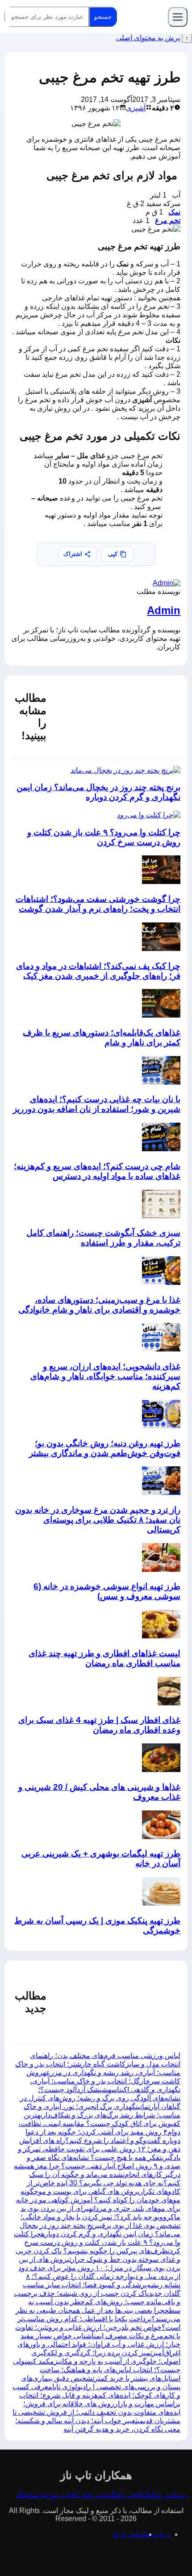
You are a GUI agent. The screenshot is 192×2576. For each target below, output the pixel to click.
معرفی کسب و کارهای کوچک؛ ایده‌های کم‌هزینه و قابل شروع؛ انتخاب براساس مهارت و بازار (96, 2395)
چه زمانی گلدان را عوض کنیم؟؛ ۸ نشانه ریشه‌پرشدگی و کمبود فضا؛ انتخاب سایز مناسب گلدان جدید (102, 2285)
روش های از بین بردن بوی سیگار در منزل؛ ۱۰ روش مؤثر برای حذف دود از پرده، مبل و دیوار (99, 2268)
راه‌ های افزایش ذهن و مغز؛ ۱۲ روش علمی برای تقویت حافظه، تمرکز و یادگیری (99, 2149)
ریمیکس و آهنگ (165, 2495)
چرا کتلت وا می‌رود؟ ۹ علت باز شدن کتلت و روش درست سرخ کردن (97, 2242)
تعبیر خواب (93, 2495)
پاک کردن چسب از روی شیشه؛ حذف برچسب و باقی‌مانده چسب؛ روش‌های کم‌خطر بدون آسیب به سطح (97, 2302)
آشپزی (136, 108)
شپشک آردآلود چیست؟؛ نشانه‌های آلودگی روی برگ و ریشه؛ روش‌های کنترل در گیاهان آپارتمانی (100, 2098)
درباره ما (157, 2534)
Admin (164, 610)
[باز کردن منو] (178, 17)
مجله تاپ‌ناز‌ (142, 17)
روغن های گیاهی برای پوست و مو (88, 2191)
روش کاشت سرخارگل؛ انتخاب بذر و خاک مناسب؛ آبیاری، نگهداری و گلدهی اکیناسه (103, 2081)
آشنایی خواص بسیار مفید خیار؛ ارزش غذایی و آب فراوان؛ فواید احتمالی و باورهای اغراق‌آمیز (99, 2344)
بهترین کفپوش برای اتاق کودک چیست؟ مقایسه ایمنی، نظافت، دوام (99, 2124)
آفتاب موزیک (58, 2495)
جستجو (103, 17)
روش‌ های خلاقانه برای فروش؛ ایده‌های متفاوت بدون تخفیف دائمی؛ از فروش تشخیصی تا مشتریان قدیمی (96, 2412)
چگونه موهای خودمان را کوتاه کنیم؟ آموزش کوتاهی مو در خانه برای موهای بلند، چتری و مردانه (98, 2200)
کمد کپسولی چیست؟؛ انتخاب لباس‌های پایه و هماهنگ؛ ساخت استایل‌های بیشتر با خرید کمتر (97, 2370)
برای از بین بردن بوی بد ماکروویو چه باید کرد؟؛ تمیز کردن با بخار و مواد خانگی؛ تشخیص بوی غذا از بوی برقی (100, 2217)
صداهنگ (27, 2495)
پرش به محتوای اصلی (148, 38)
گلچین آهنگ (126, 2495)
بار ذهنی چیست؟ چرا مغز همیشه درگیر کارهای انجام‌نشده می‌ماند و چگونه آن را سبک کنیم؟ (97, 2174)
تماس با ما (129, 2534)
